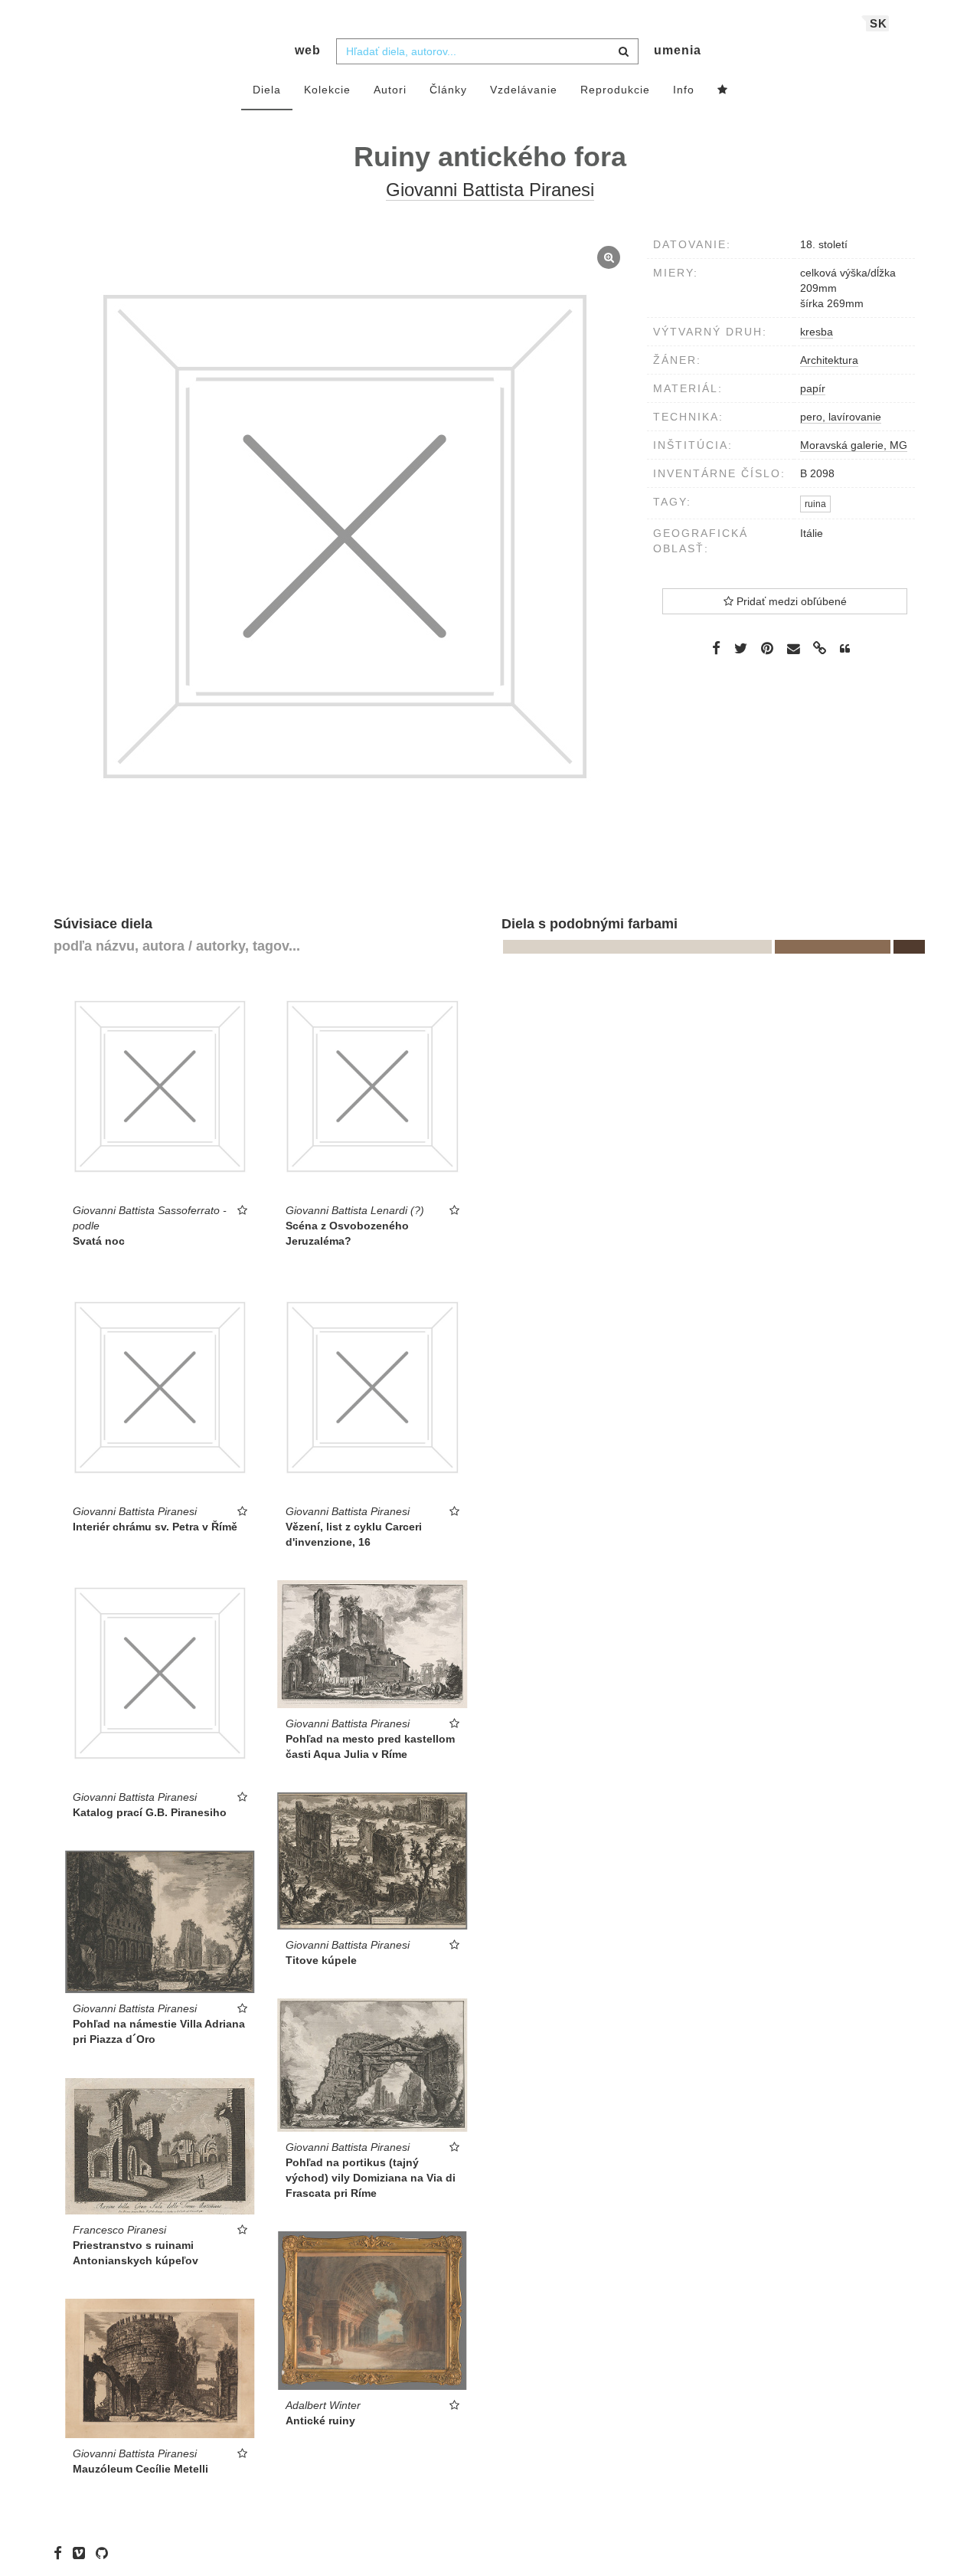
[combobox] (487, 51)
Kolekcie (327, 90)
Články (448, 90)
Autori (390, 90)
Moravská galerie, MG (854, 445)
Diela (267, 90)
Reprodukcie (615, 90)
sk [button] (879, 23)
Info (684, 90)
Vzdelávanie (524, 90)
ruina (815, 504)
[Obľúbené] (723, 90)
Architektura (829, 360)
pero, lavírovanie (841, 417)
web (308, 50)
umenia (678, 50)
